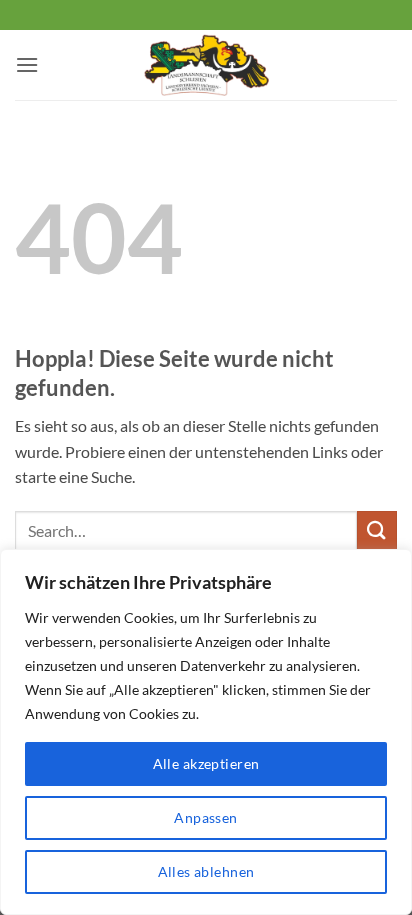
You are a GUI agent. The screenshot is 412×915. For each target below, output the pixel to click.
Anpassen (205, 817)
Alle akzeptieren (206, 763)
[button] (27, 64)
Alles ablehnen (206, 871)
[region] (206, 732)
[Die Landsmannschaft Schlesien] (206, 65)
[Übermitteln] (377, 530)
